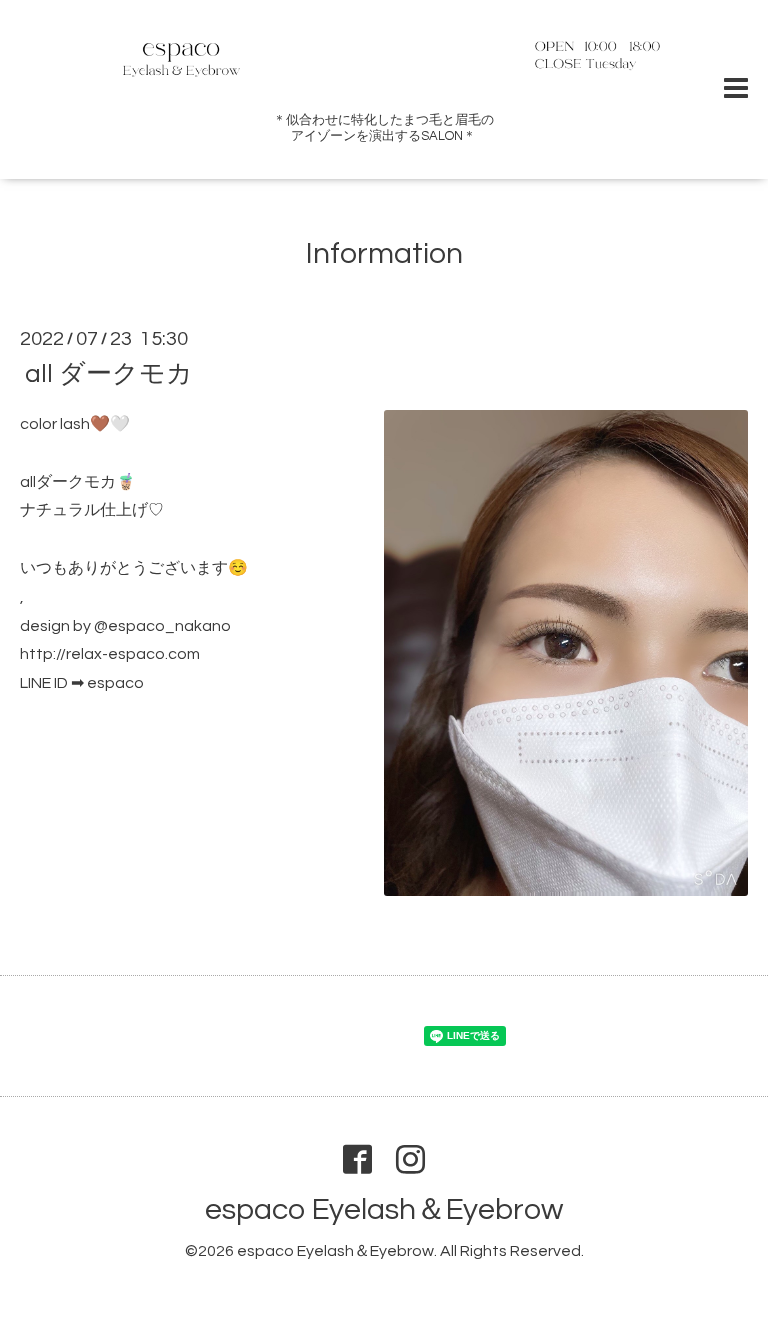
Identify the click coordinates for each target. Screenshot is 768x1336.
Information (384, 253)
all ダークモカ (109, 374)
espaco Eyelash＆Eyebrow (384, 1209)
